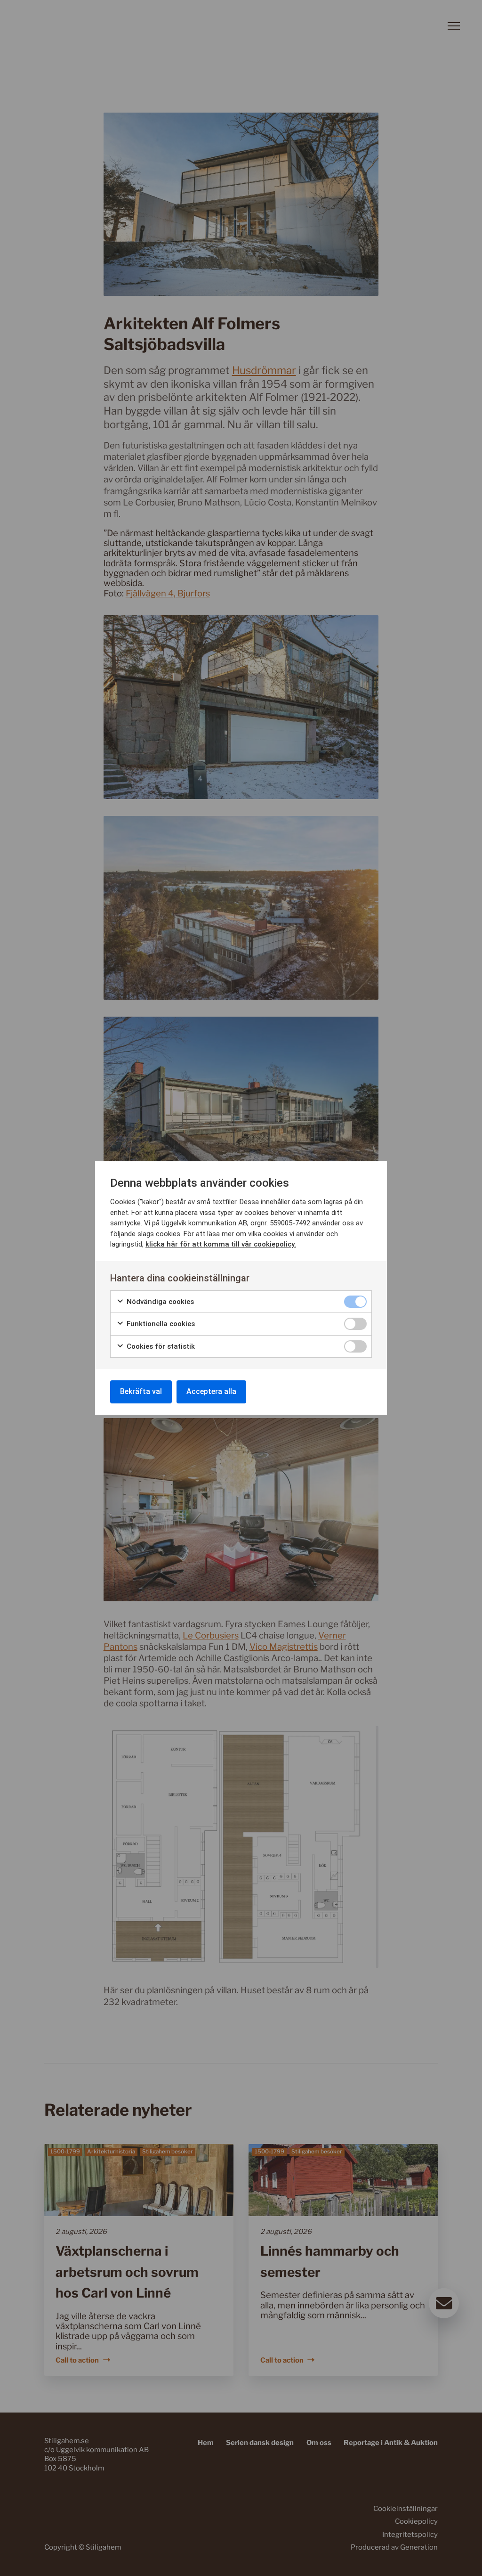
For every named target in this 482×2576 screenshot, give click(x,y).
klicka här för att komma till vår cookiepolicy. (221, 1244)
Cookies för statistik (160, 1346)
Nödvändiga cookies (159, 1302)
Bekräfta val (141, 1391)
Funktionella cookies (160, 1324)
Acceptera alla (211, 1391)
